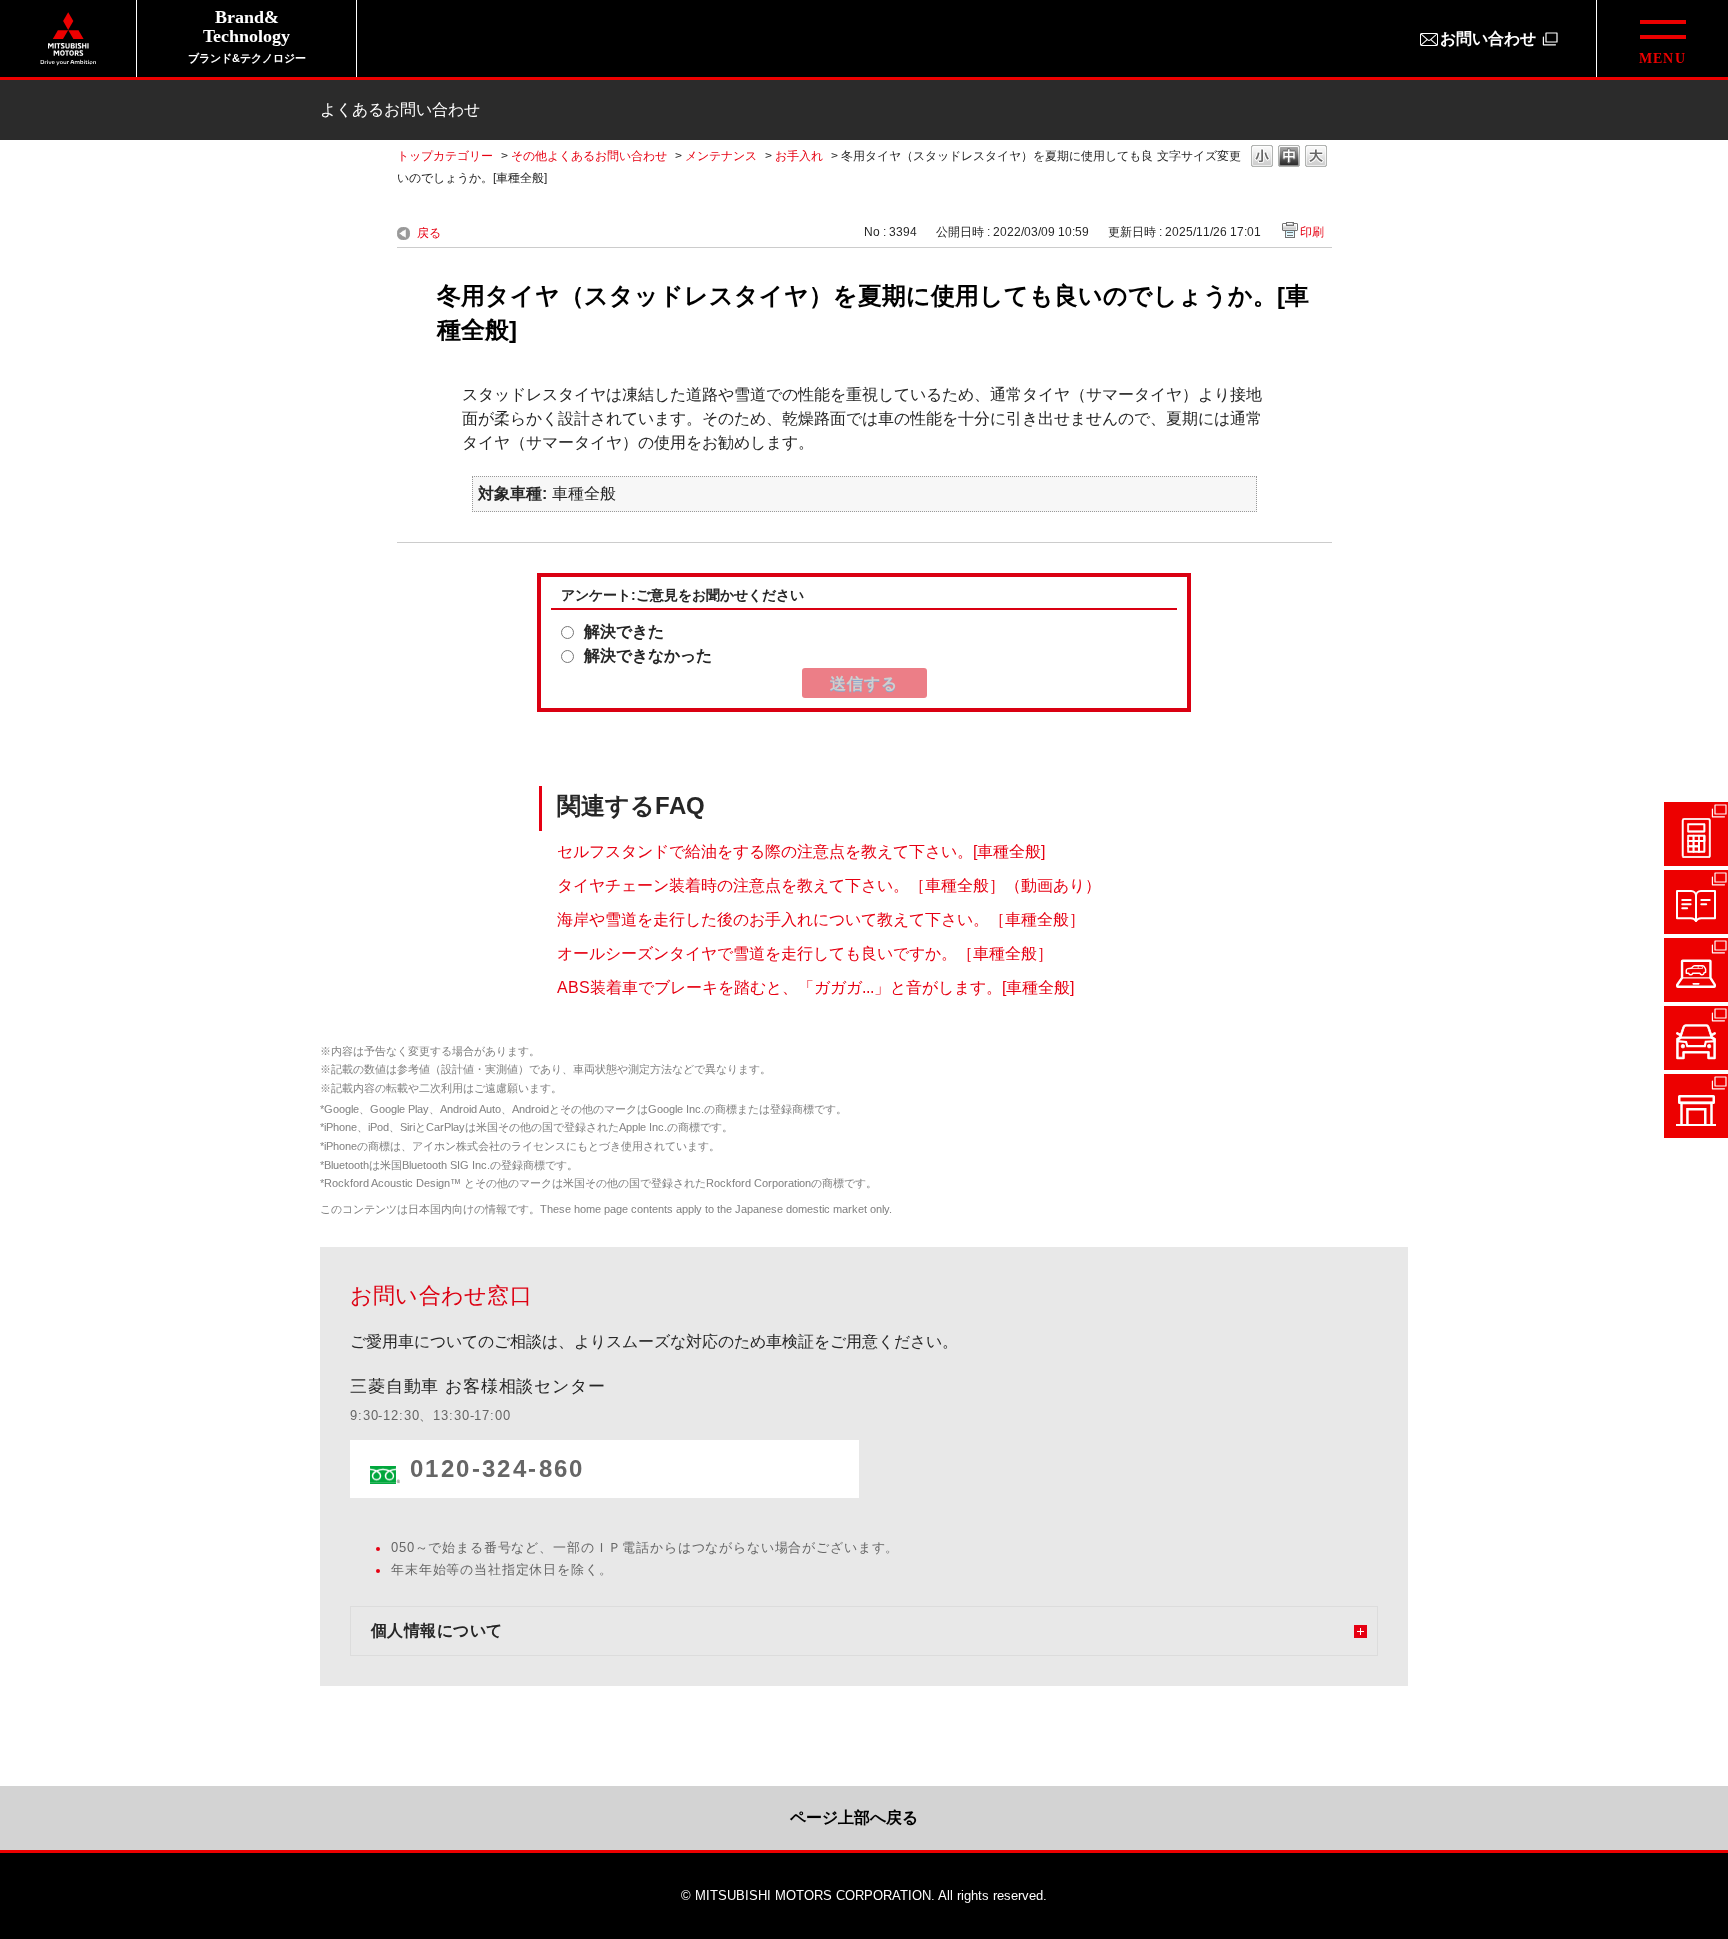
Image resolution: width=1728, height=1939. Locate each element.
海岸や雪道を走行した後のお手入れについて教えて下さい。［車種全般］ (821, 919)
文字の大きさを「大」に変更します (1316, 157)
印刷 (1312, 232)
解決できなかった (648, 655)
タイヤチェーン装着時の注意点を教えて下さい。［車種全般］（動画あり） (829, 885)
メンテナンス (721, 156)
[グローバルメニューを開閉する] (1662, 38)
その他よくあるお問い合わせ (589, 156)
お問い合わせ (1488, 38)
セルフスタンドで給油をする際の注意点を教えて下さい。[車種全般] (801, 851)
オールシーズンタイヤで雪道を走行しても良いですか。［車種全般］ (805, 953)
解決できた (624, 631)
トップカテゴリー (445, 156)
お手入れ (799, 156)
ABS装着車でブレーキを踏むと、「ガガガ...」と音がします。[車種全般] (815, 987)
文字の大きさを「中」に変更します (1289, 157)
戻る (429, 233)
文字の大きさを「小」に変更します (1262, 157)
